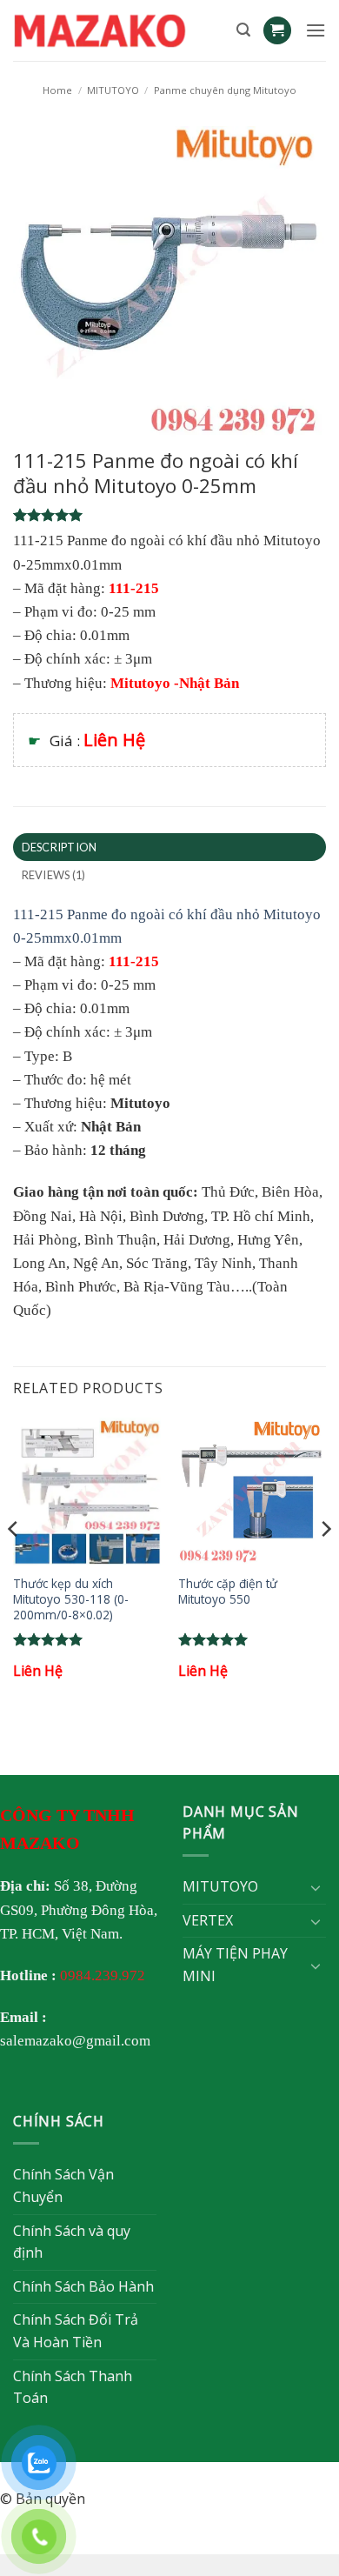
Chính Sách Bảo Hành (83, 2286)
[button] (243, 30)
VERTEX (208, 1920)
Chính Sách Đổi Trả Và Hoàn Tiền (76, 2331)
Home (57, 90)
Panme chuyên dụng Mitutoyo (225, 90)
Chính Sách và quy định (72, 2242)
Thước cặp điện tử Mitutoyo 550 (228, 1591)
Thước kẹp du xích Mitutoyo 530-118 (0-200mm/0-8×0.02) (71, 1599)
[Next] (325, 1564)
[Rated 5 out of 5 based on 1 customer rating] (169, 515)
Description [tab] (60, 847)
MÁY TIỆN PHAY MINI (235, 1965)
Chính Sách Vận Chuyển (63, 2186)
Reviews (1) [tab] (54, 875)
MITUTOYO (113, 90)
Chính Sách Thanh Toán (73, 2387)
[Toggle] (316, 1887)
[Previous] (14, 1564)
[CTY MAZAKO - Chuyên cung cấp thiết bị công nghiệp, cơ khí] (118, 30)
